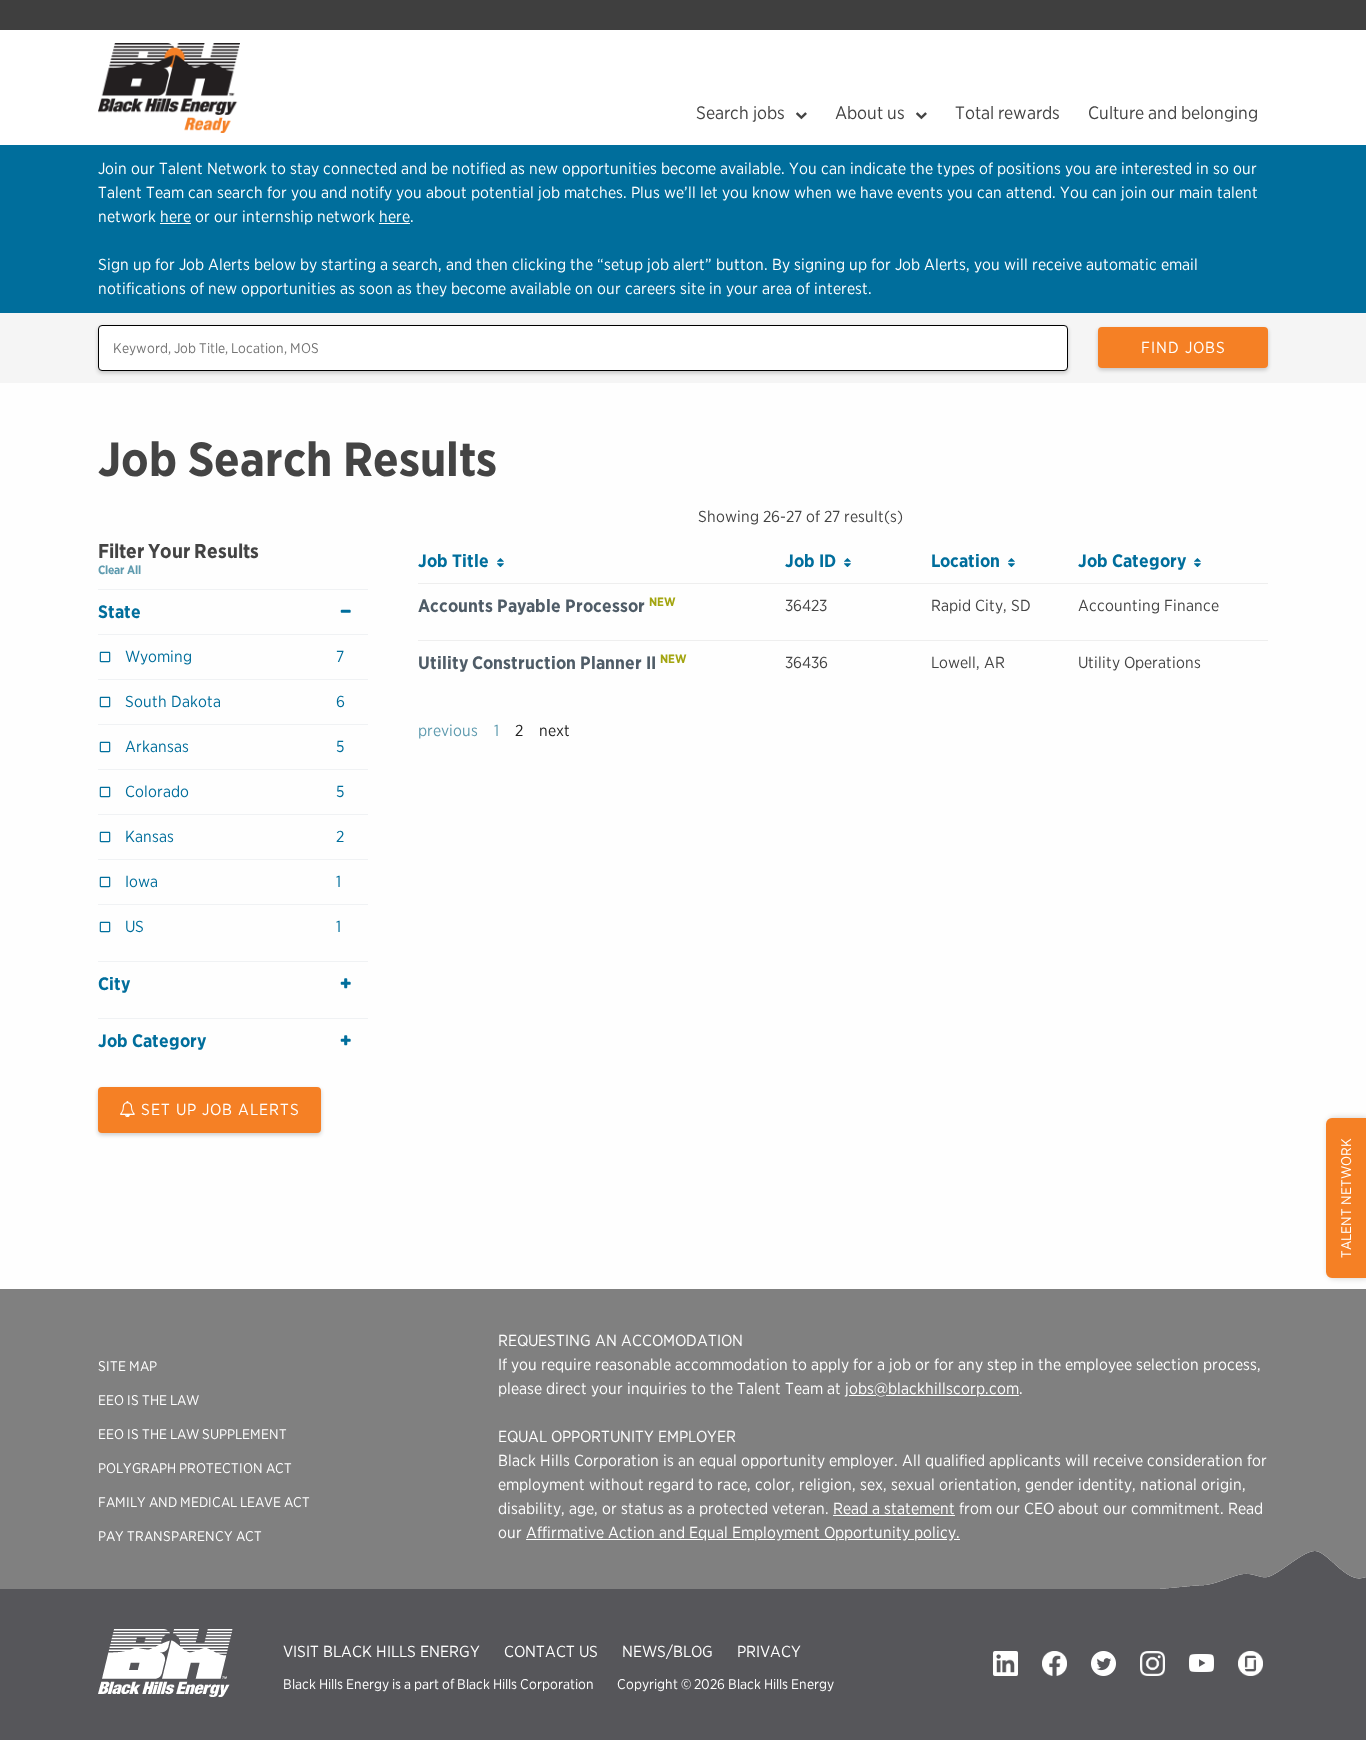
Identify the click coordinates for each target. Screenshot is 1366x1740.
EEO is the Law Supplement (192, 1434)
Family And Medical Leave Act (204, 1502)
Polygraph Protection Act (195, 1468)
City (114, 984)
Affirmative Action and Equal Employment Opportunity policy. (743, 1532)
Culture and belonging (1173, 112)
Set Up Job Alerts (218, 1109)
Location (969, 560)
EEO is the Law (148, 1400)
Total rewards (1007, 112)
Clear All (119, 569)
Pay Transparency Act (180, 1536)
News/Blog (667, 1651)
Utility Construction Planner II (537, 662)
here (175, 216)
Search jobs (740, 112)
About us (870, 112)
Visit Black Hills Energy (381, 1651)
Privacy (769, 1651)
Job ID (814, 560)
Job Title (457, 560)
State (119, 612)
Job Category (152, 1041)
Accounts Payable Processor (531, 605)
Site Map (127, 1366)
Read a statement (894, 1508)
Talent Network (1346, 1198)
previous (448, 730)
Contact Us (551, 1651)
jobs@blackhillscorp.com (932, 1388)
